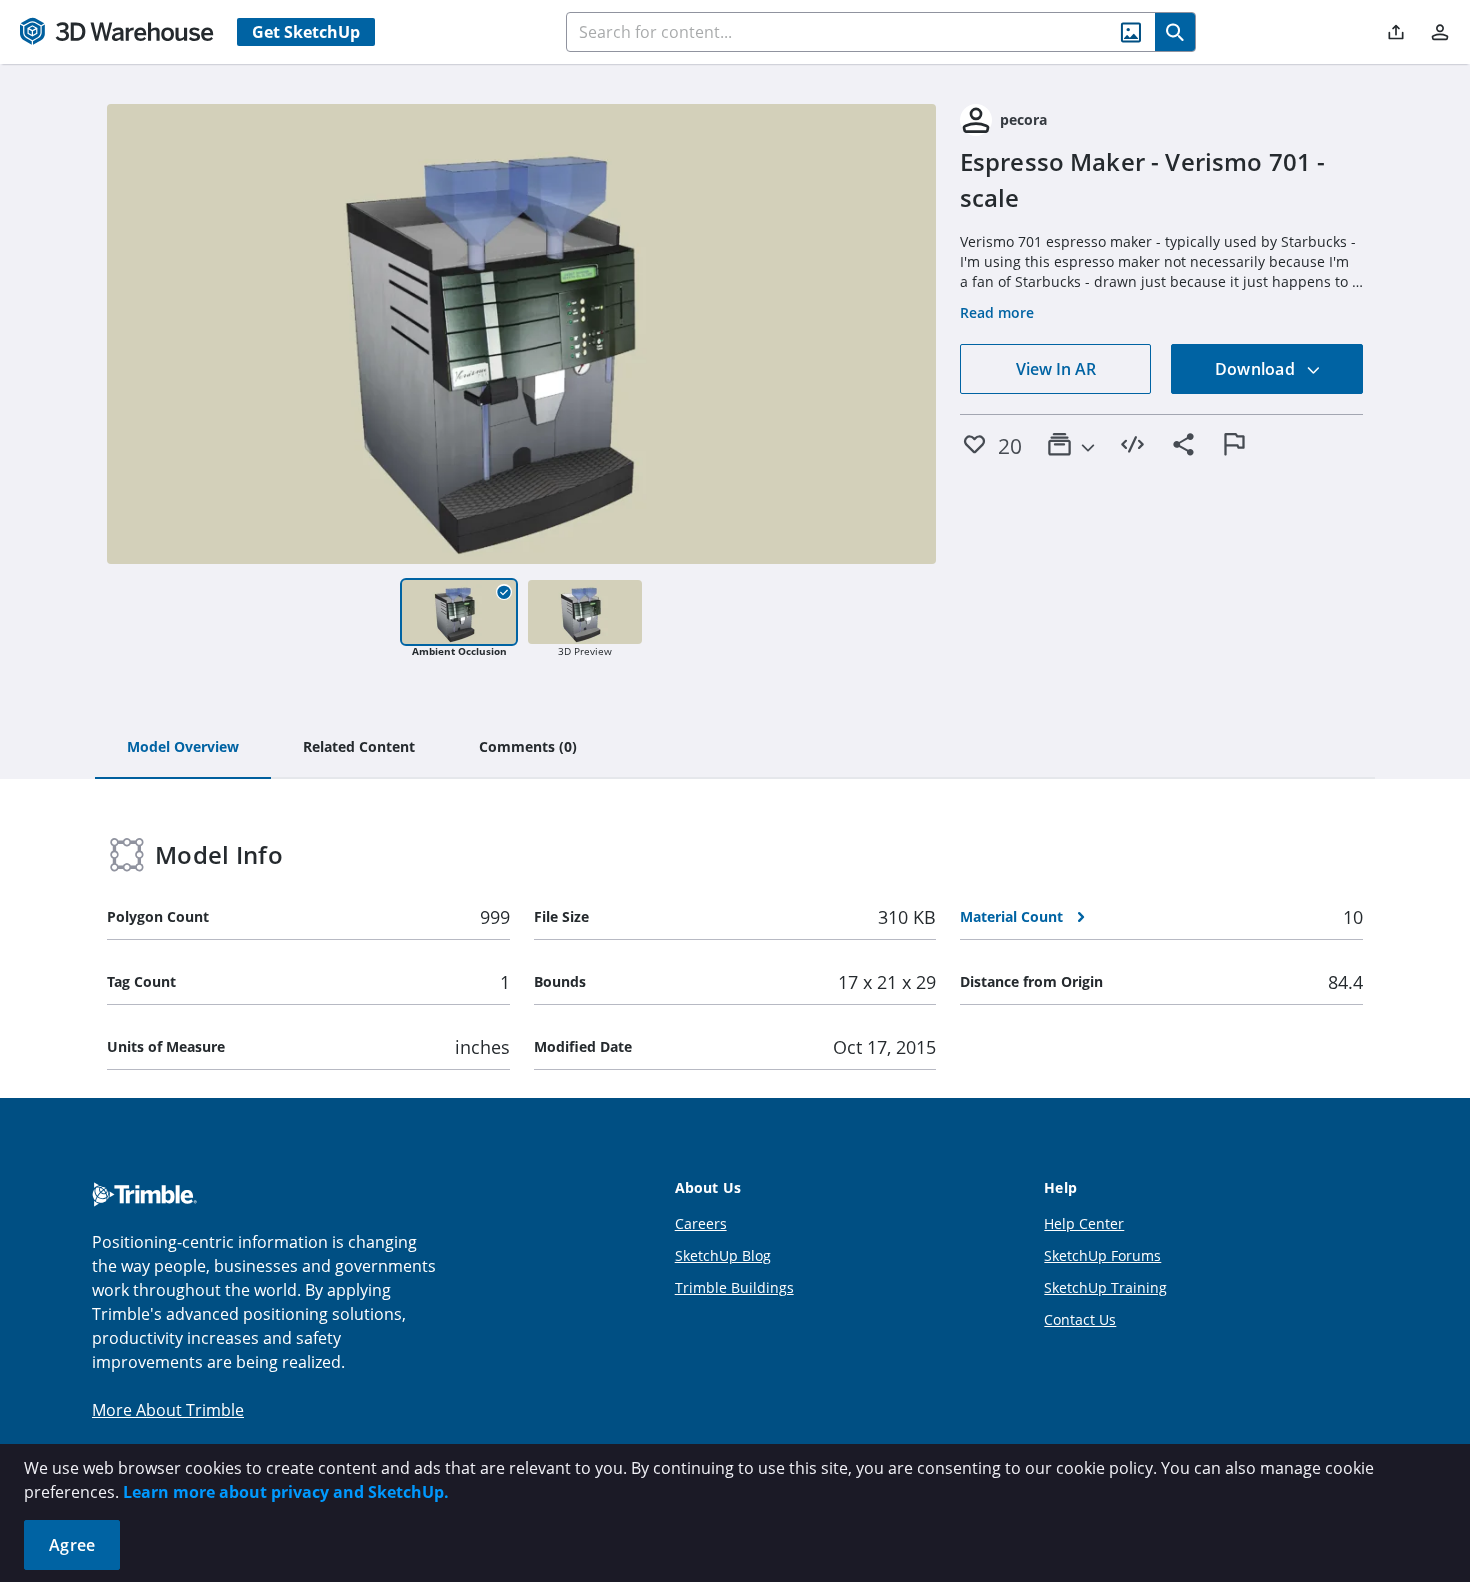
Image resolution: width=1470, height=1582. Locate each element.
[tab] (183, 748)
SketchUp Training (1105, 1287)
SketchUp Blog (723, 1255)
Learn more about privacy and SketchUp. (286, 1492)
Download (1257, 369)
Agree (72, 1545)
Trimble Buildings (734, 1287)
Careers (701, 1223)
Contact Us (1080, 1319)
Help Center (1084, 1223)
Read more (997, 312)
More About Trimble (168, 1410)
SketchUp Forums (1102, 1255)
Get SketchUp (306, 32)
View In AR (1056, 369)
